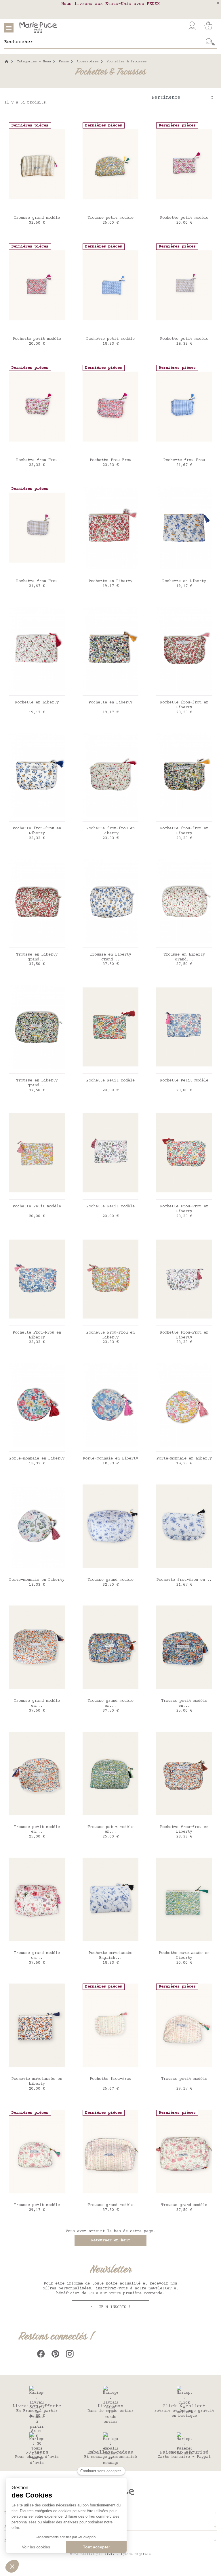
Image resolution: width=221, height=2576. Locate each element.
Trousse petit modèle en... (184, 1703)
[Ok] (210, 42)
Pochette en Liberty (110, 581)
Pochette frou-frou (110, 2079)
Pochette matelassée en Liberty (184, 1956)
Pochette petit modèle (184, 218)
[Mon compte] (192, 26)
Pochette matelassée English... (110, 1956)
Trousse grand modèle (37, 218)
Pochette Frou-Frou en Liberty (184, 1209)
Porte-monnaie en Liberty (37, 1459)
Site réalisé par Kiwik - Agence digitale (110, 2555)
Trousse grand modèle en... (37, 1703)
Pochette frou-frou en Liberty (184, 705)
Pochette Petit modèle (110, 1081)
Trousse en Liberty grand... (37, 957)
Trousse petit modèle (110, 218)
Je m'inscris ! (114, 2307)
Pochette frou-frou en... (184, 1580)
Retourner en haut (110, 2241)
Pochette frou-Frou (37, 460)
